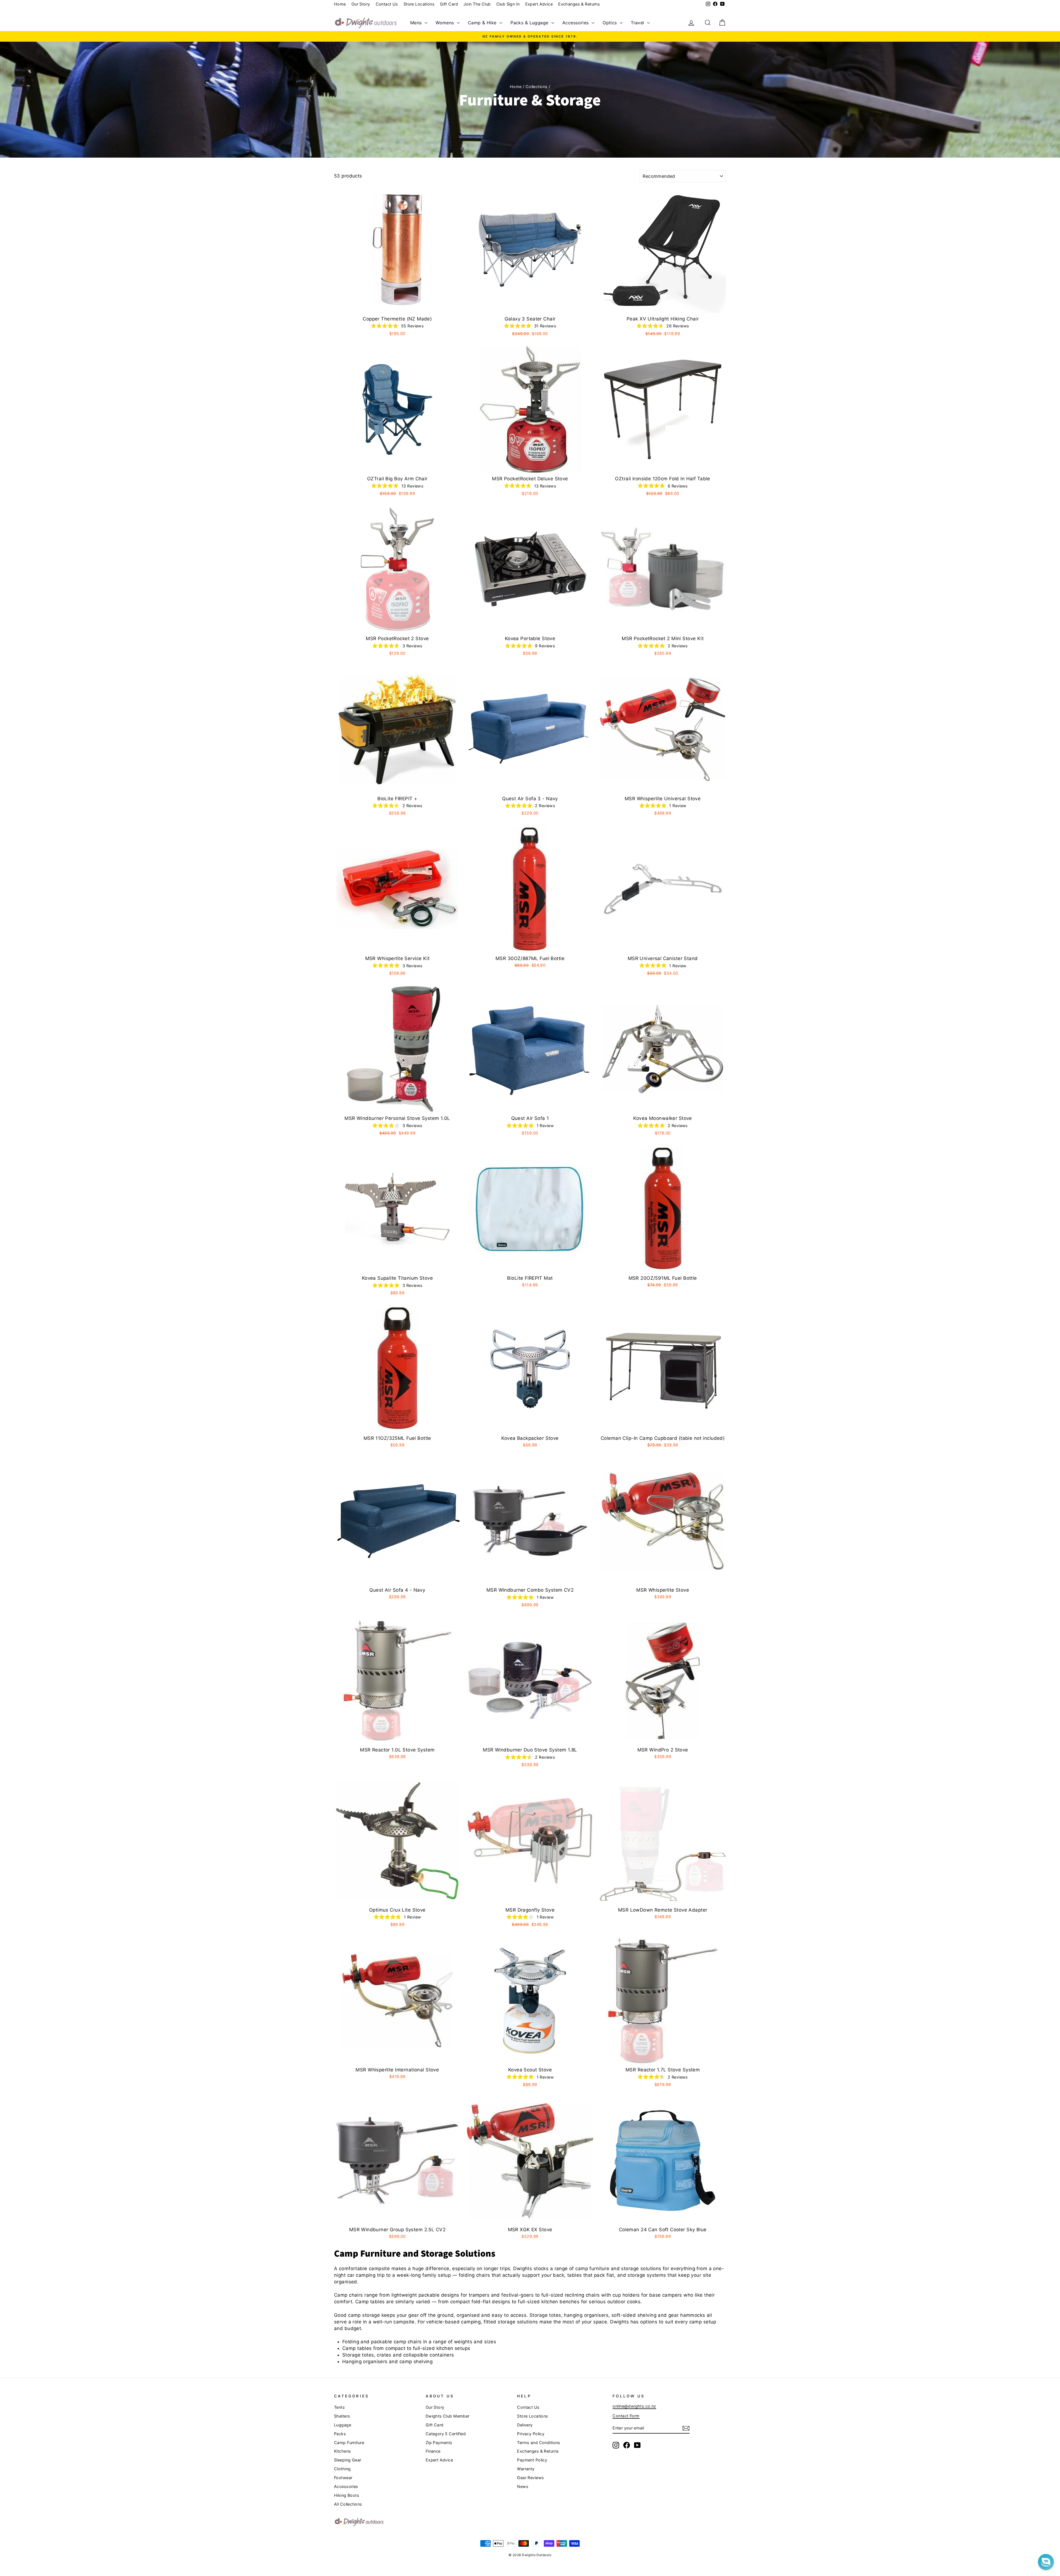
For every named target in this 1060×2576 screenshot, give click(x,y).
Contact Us (387, 4)
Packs (340, 2434)
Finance (433, 2451)
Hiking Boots (347, 2495)
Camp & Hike (483, 23)
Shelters (342, 2416)
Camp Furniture (349, 2443)
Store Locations (419, 4)
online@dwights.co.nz (634, 2406)
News (523, 2486)
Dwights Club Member (448, 2416)
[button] (1046, 2562)
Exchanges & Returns (579, 4)
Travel (638, 23)
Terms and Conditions (539, 2443)
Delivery (525, 2425)
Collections (537, 87)
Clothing (342, 2469)
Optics (610, 23)
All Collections (348, 2504)
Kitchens (342, 2451)
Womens (446, 23)
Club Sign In (508, 4)
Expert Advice (539, 4)
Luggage (343, 2425)
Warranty (526, 2469)
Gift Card (449, 4)
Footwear (343, 2478)
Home (340, 4)
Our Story (361, 4)
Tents (339, 2407)
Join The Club (477, 4)
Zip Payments (439, 2443)
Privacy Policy (531, 2434)
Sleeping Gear (348, 2460)
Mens (417, 23)
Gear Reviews (530, 2478)
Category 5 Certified (446, 2434)
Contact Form (626, 2416)
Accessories (576, 23)
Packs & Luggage (530, 23)
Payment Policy (532, 2460)
